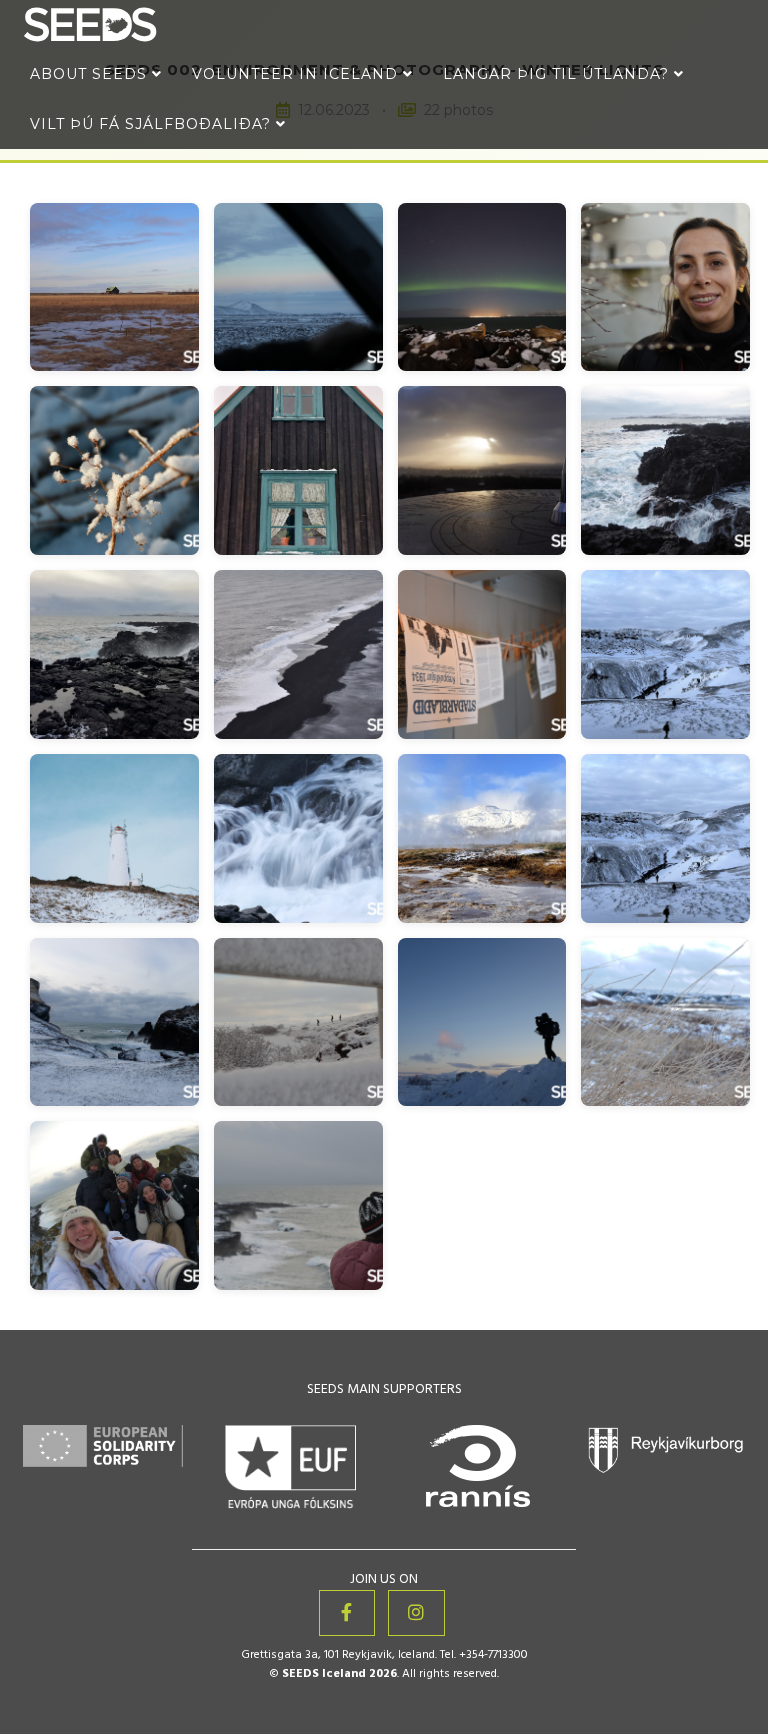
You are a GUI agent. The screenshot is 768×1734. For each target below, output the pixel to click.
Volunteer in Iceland (297, 74)
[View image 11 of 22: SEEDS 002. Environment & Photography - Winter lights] (482, 654)
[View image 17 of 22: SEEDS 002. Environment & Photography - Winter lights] (114, 1022)
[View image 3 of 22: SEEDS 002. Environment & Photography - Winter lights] (482, 287)
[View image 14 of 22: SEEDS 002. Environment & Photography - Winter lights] (298, 838)
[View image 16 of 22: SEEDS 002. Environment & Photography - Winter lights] (665, 838)
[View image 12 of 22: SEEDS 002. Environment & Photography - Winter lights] (665, 654)
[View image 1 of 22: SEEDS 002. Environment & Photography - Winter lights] (114, 287)
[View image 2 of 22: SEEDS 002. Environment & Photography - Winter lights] (298, 287)
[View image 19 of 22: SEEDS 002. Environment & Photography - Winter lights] (482, 1022)
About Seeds (91, 74)
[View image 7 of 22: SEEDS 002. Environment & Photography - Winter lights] (482, 470)
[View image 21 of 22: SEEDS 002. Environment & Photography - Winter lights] (114, 1205)
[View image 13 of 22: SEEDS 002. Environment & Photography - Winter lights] (114, 838)
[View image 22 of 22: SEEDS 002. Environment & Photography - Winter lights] (298, 1205)
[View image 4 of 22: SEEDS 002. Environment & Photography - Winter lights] (665, 287)
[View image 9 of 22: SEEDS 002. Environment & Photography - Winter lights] (114, 654)
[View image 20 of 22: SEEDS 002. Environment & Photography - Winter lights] (665, 1022)
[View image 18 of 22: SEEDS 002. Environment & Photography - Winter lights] (298, 1022)
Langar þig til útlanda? (558, 74)
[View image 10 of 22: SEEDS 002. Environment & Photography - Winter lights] (298, 654)
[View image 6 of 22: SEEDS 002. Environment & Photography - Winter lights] (298, 470)
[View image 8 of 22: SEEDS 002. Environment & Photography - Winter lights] (665, 470)
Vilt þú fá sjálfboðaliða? (153, 124)
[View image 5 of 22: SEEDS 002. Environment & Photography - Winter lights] (114, 470)
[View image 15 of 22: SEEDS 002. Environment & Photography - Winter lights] (482, 838)
